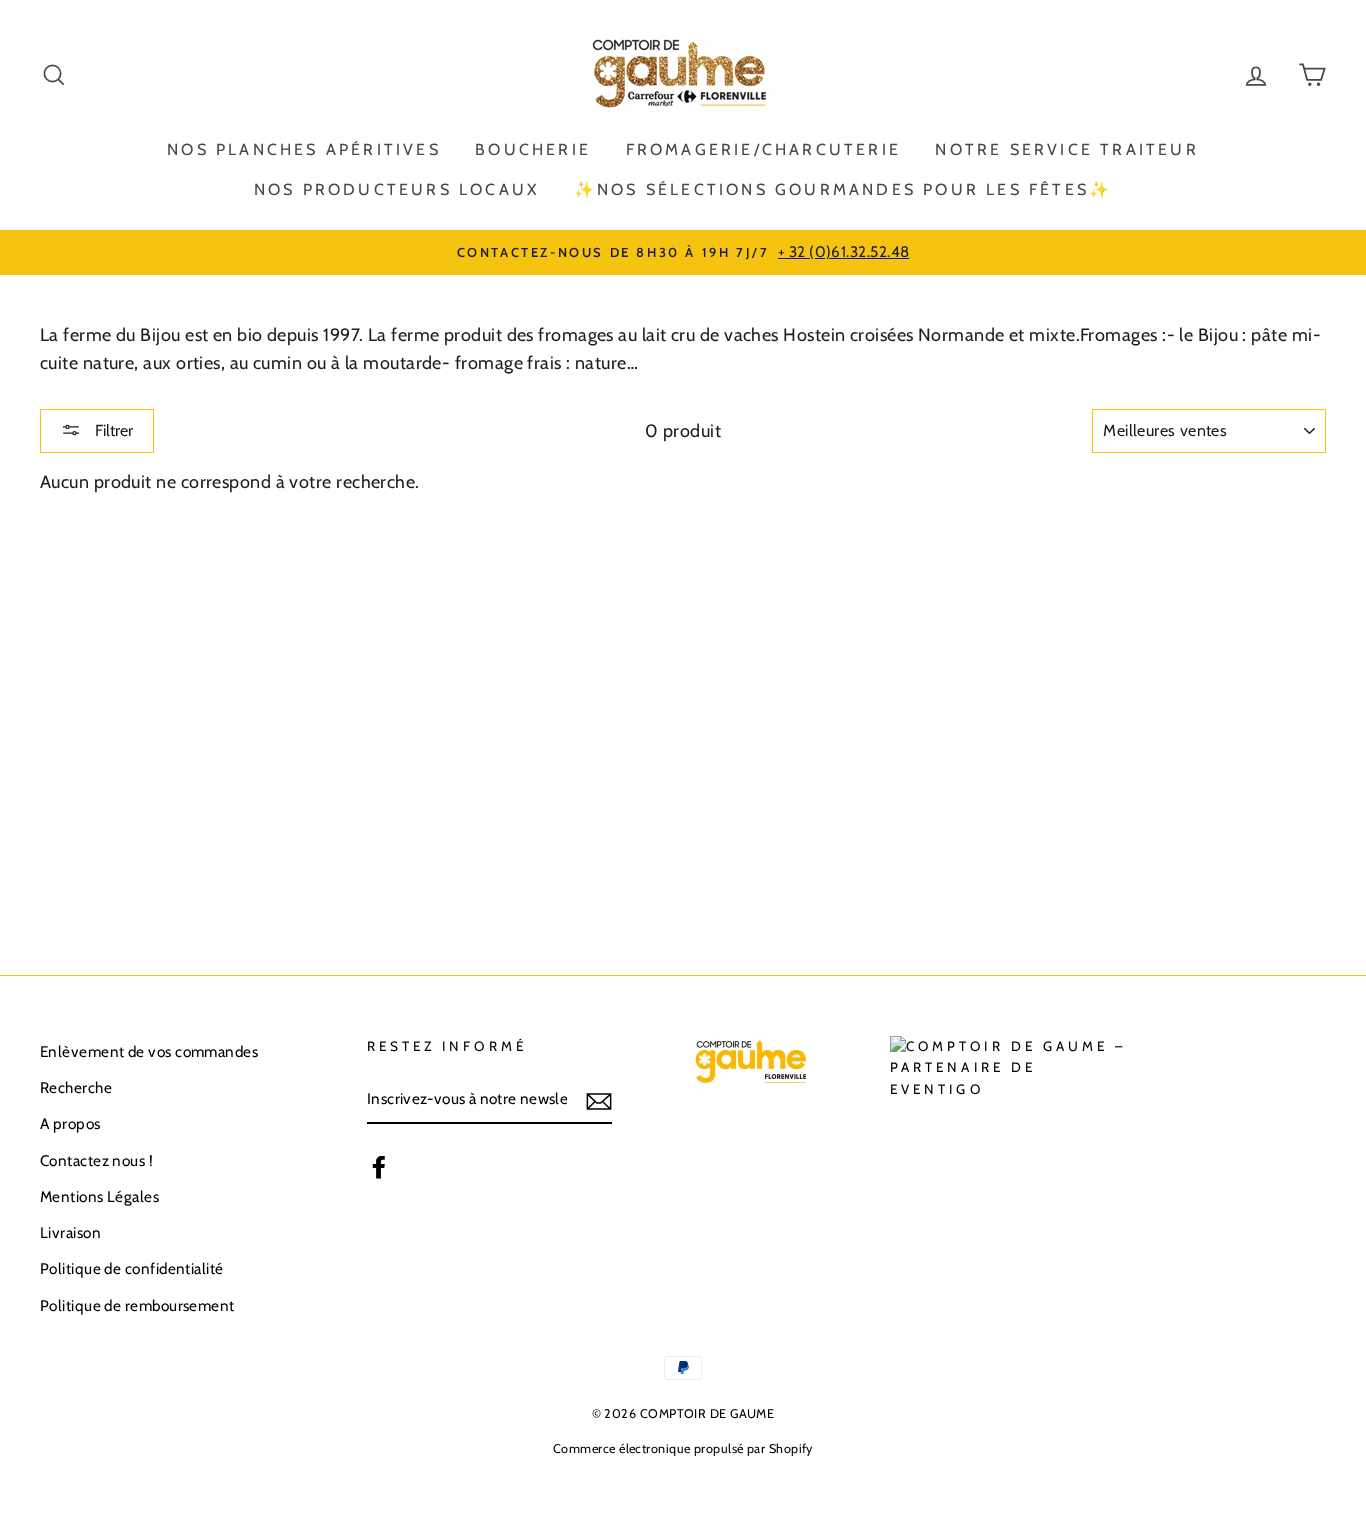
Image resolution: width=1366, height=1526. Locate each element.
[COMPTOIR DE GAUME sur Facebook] (379, 1166)
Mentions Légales (99, 1196)
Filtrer (112, 430)
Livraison (70, 1232)
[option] (683, 252)
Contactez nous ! (96, 1160)
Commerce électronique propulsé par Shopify (683, 1448)
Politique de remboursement (137, 1305)
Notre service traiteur (1066, 149)
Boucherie (533, 149)
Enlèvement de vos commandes (149, 1051)
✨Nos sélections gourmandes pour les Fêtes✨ (843, 189)
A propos (70, 1123)
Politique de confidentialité (132, 1268)
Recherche (76, 1087)
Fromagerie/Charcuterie (763, 149)
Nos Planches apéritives (304, 149)
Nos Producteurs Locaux (396, 189)
